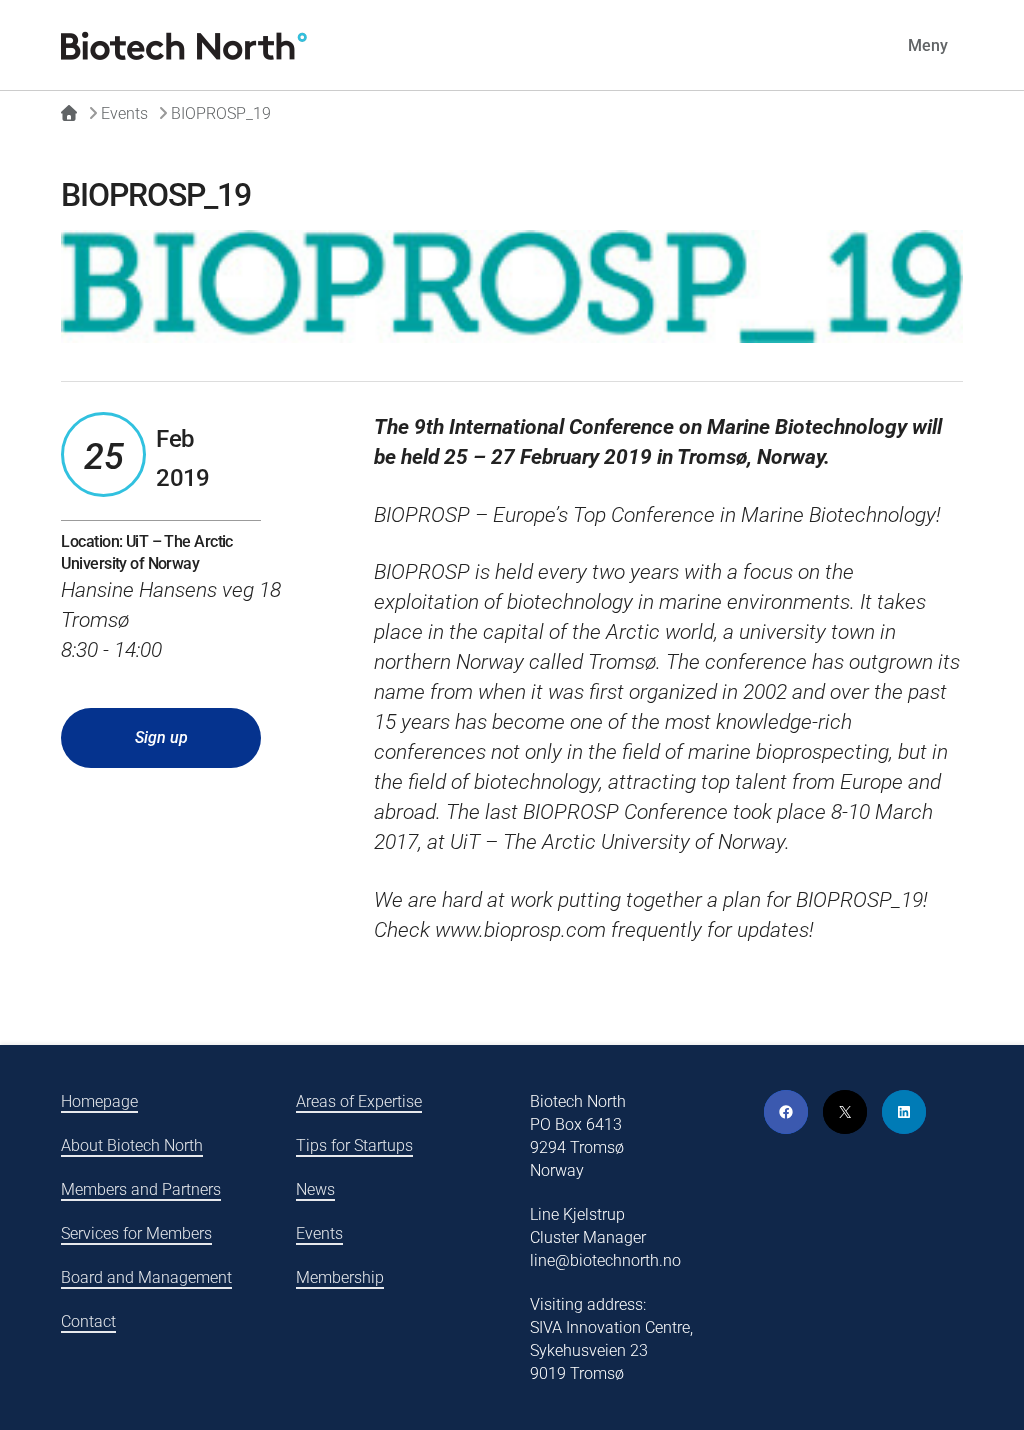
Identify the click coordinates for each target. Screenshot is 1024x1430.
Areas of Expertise (359, 1101)
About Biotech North (132, 1145)
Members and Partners (141, 1189)
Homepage (99, 1101)
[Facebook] (786, 1112)
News (315, 1189)
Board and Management (146, 1277)
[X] (845, 1112)
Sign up (161, 737)
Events (319, 1233)
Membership (340, 1277)
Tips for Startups (354, 1145)
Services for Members (136, 1233)
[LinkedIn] (904, 1112)
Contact (88, 1321)
